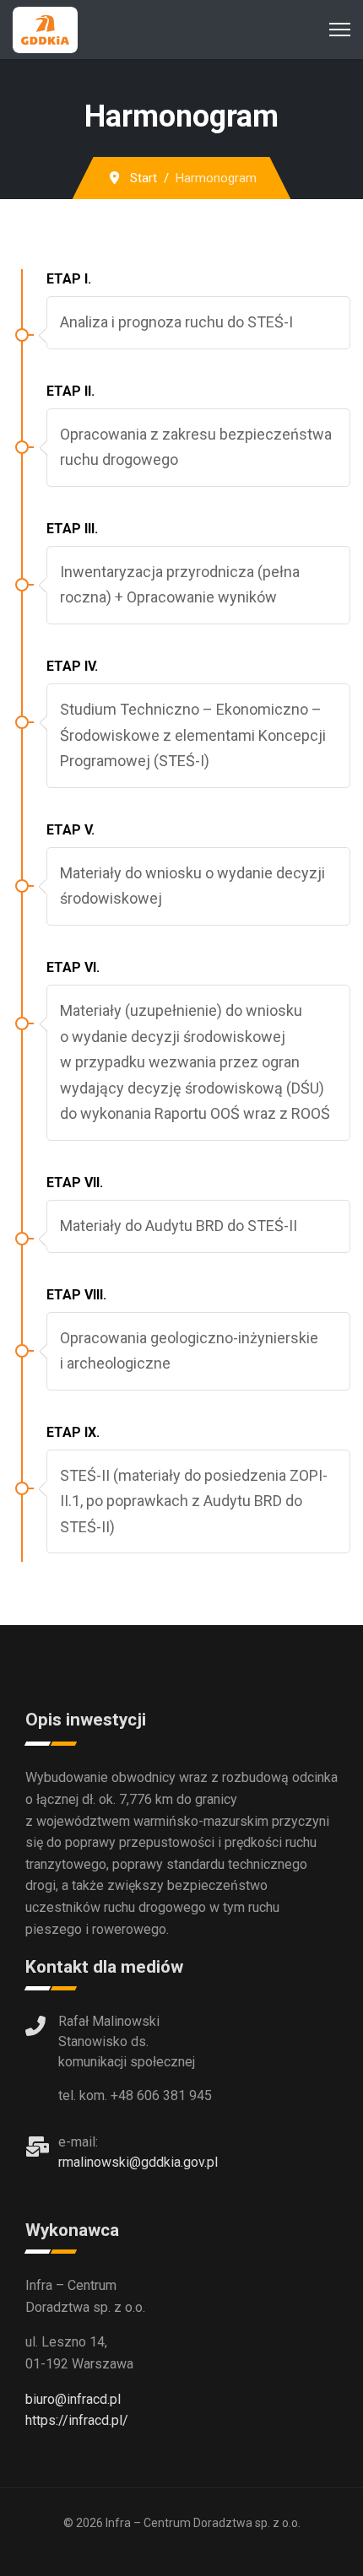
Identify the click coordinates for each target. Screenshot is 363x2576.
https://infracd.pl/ (77, 2420)
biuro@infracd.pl (73, 2399)
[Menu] (340, 30)
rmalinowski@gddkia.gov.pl (138, 2162)
